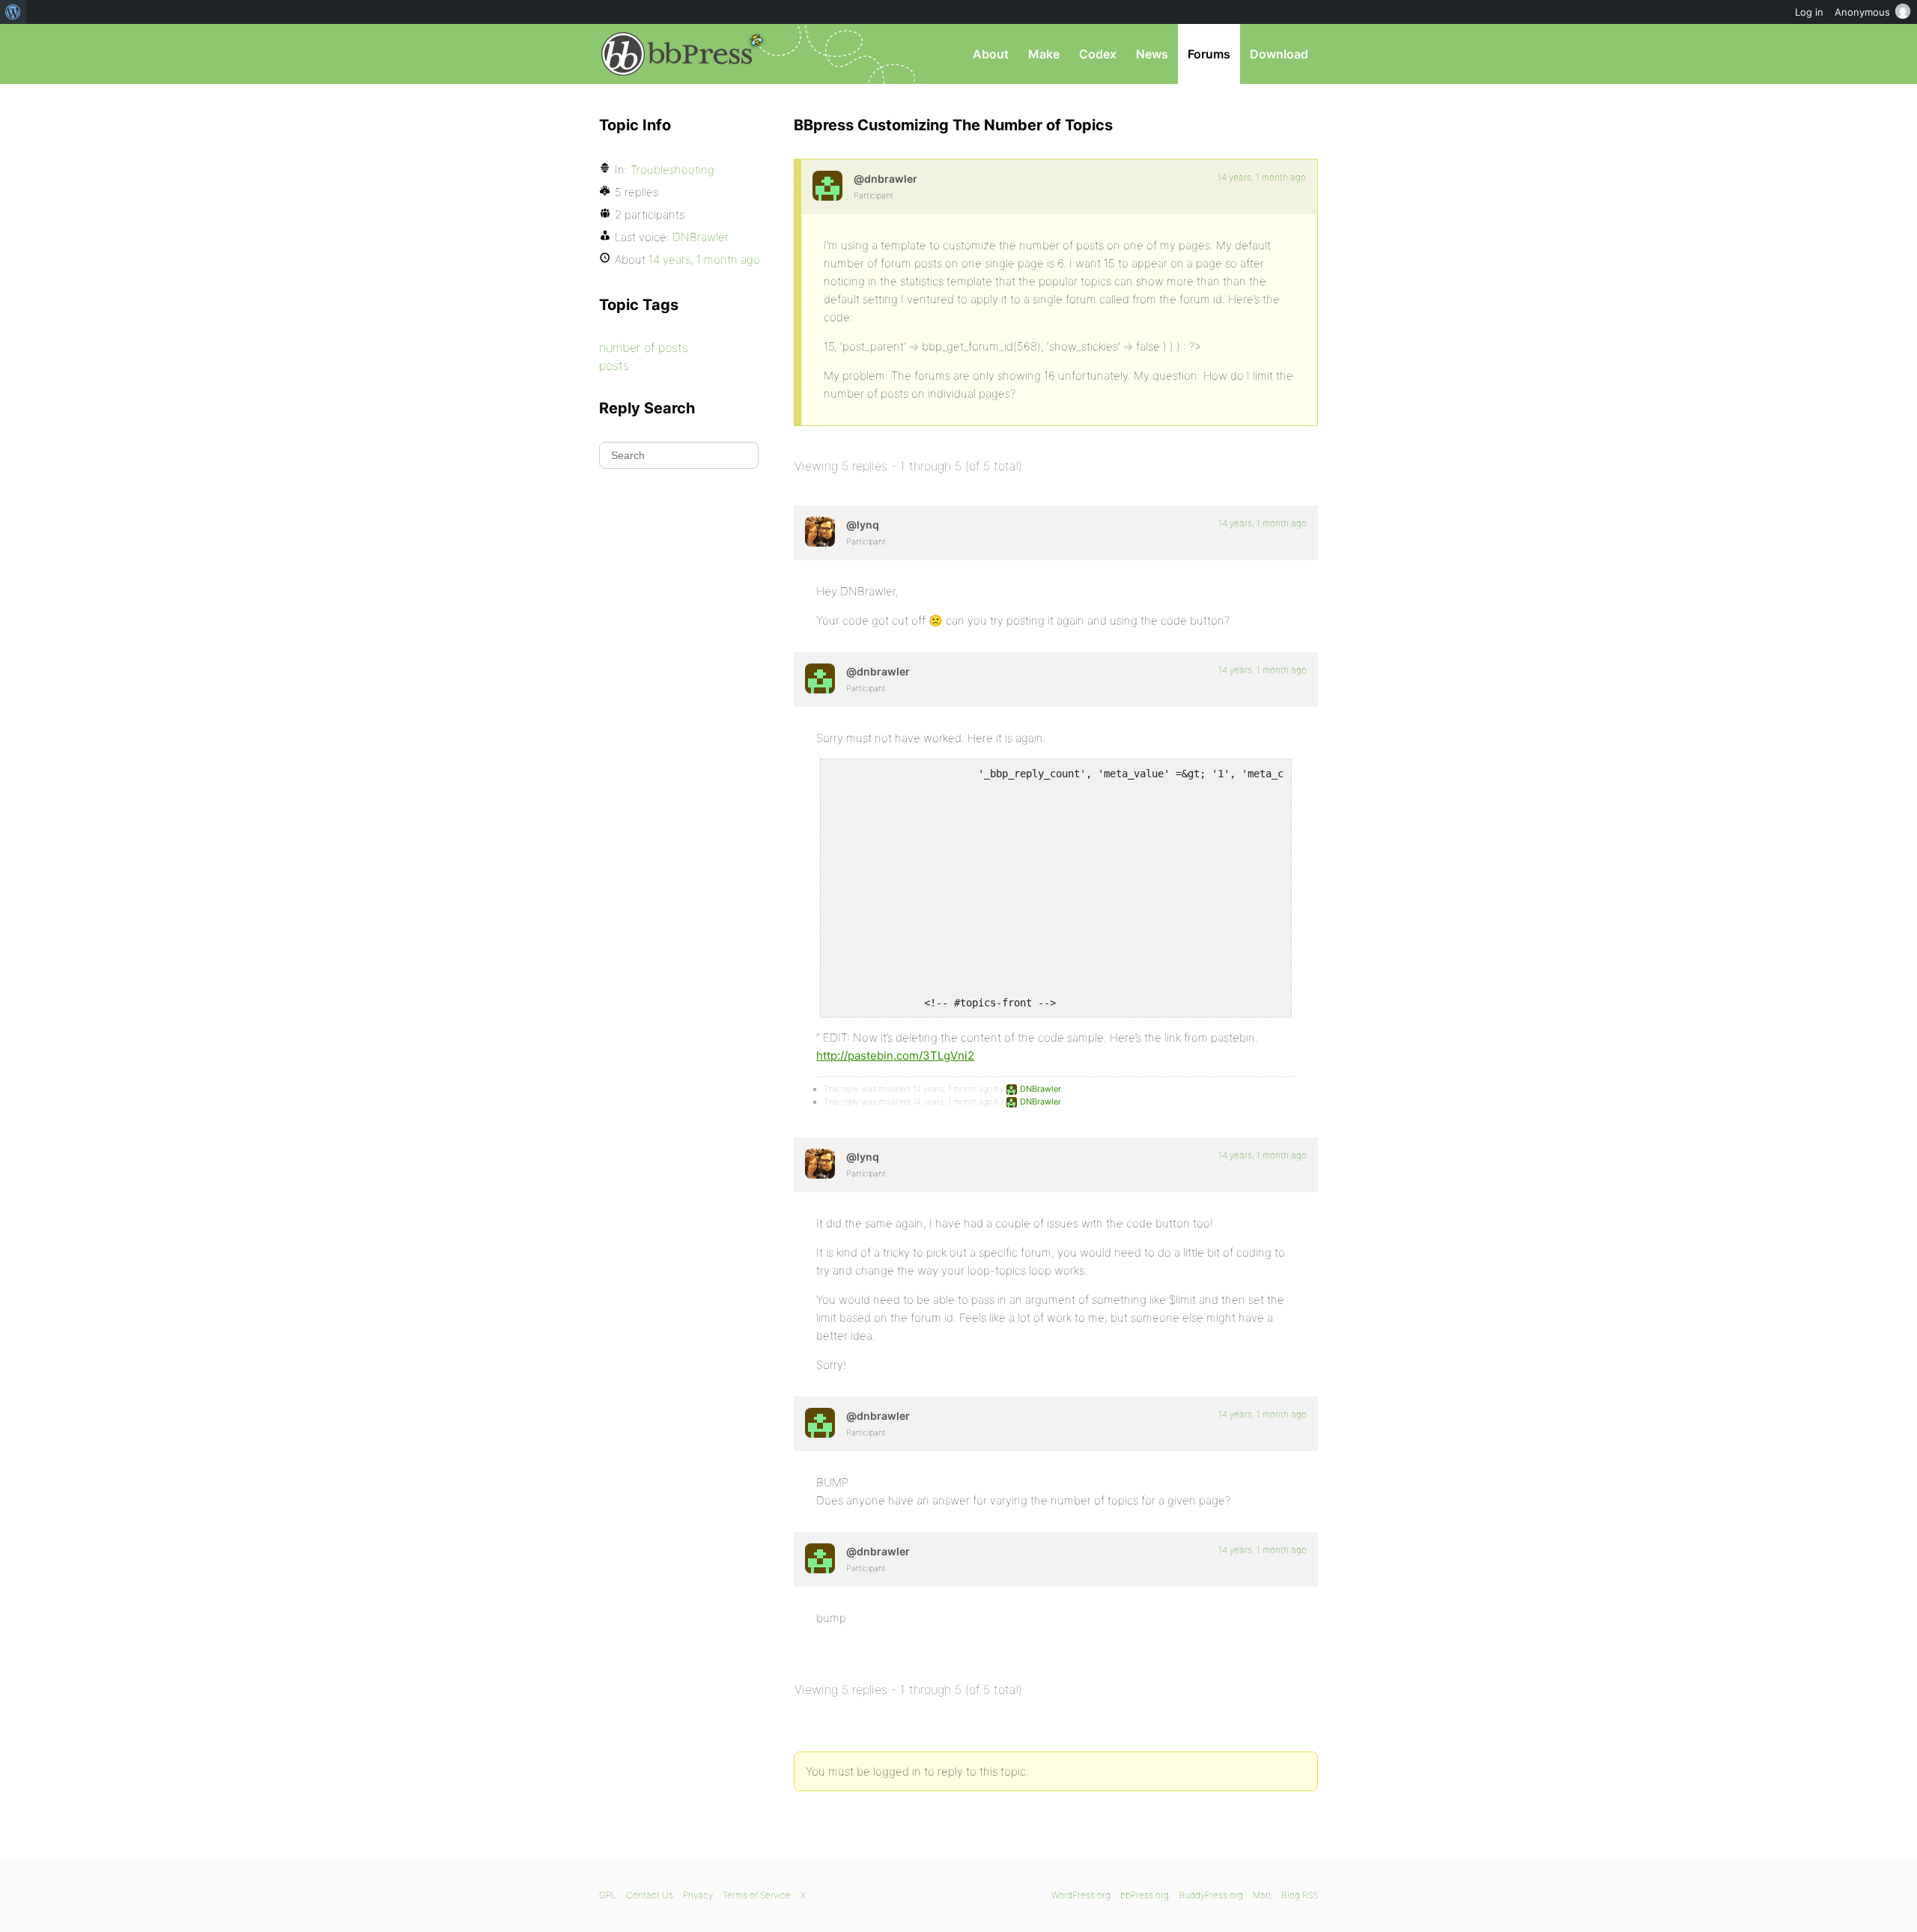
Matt (1262, 1895)
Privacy (698, 1895)
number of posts (644, 347)
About (991, 54)
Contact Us (650, 1895)
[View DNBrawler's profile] (827, 186)
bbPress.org (677, 54)
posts (614, 365)
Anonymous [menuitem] (1862, 12)
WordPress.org (1081, 1895)
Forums (1209, 54)
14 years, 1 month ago (1262, 177)
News (1152, 54)
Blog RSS (1300, 1895)
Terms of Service (757, 1895)
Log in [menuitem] (1809, 12)
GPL (608, 1895)
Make (1044, 54)
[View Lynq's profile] (820, 532)
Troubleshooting (672, 170)
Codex (1098, 54)
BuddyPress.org (1211, 1895)
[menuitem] (13, 12)
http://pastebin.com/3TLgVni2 (895, 1055)
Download (1279, 54)
